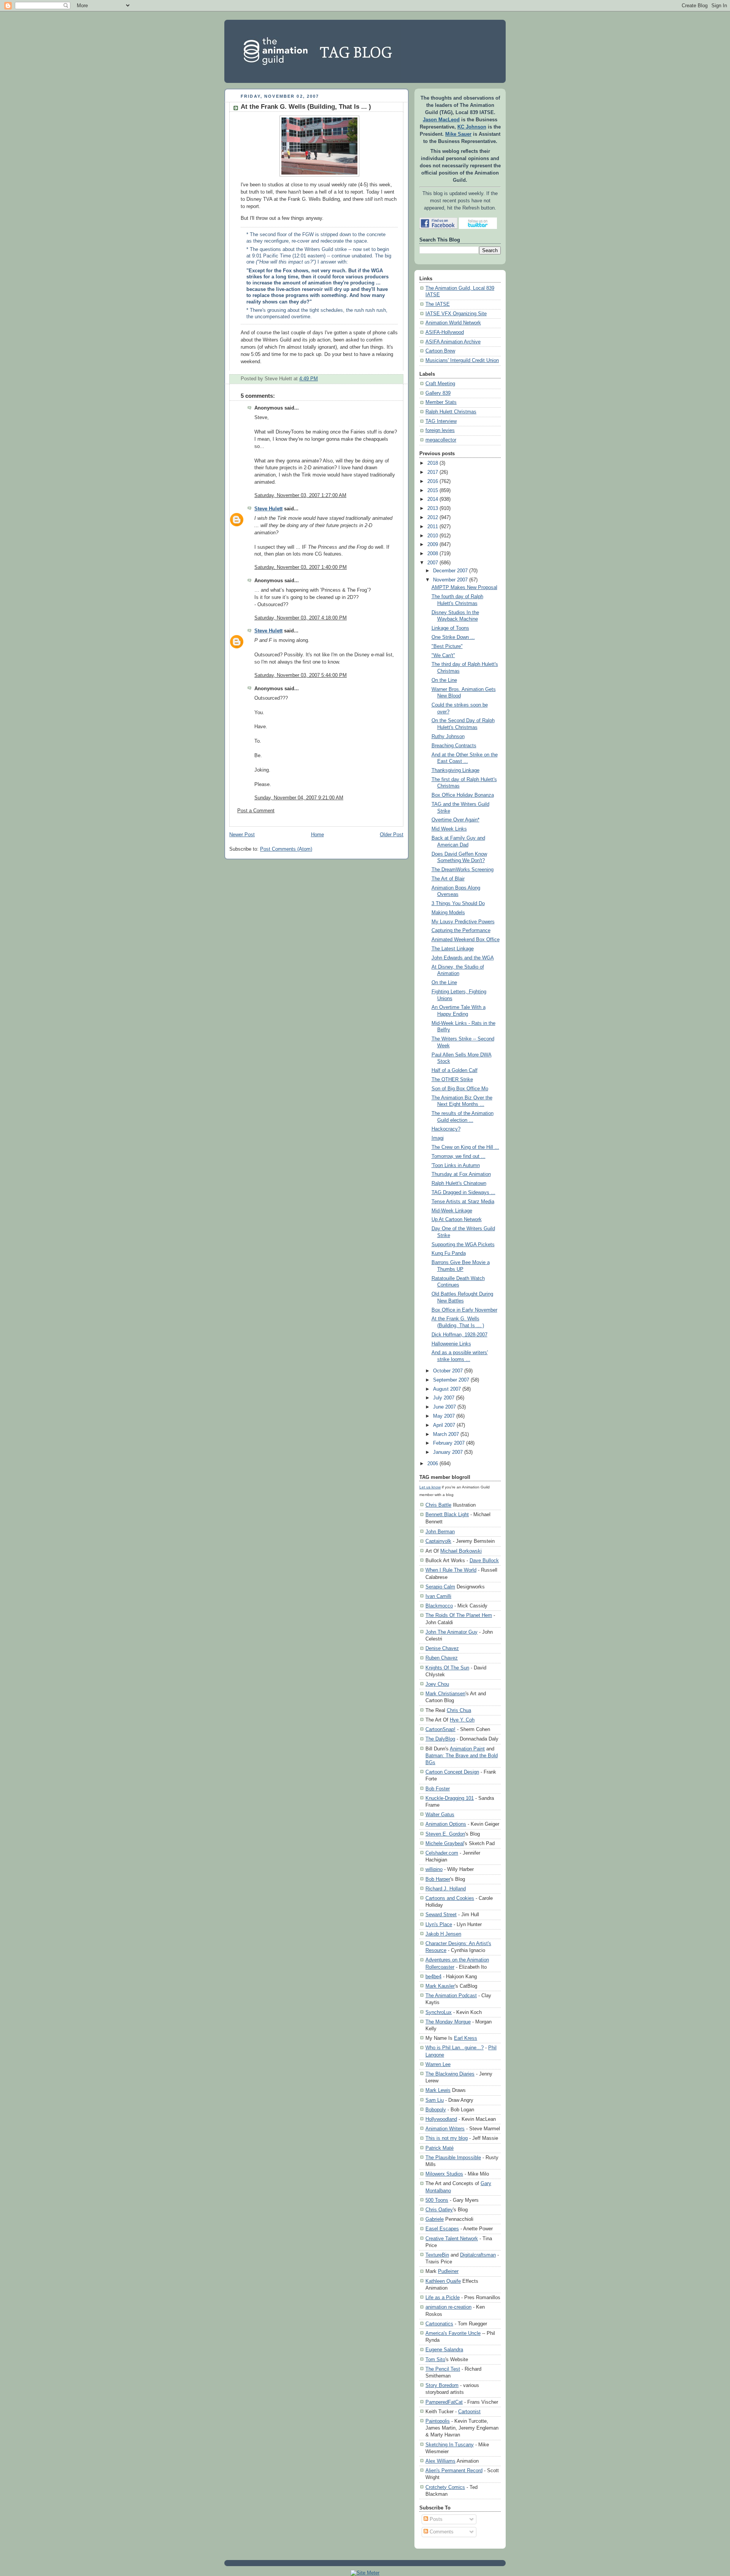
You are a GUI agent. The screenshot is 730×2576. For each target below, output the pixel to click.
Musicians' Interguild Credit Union (462, 361)
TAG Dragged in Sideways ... (463, 1193)
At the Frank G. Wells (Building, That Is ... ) (306, 107)
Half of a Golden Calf (455, 1070)
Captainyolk (438, 1541)
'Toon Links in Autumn (456, 1166)
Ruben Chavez (442, 1658)
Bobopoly (436, 2110)
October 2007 (448, 1371)
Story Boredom (442, 2385)
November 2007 (450, 580)
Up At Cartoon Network (457, 1220)
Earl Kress (466, 2038)
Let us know (430, 1487)
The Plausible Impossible (453, 2158)
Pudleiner (448, 2271)
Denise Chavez (442, 1648)
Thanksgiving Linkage (455, 770)
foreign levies (440, 430)
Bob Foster (438, 1789)
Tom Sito (435, 2359)
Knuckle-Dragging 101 (450, 1798)
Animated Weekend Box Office (466, 940)
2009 (433, 545)
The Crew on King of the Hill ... (465, 1147)
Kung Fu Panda (449, 1253)
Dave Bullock (484, 1560)
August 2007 (447, 1389)
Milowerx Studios (444, 2174)
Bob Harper (438, 1879)
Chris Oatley (439, 2210)
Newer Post (242, 835)
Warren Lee (438, 2064)
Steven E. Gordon (445, 1834)
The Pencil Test (443, 2369)
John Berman (440, 1532)
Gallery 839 (438, 393)
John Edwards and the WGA (463, 958)
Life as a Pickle (443, 2297)
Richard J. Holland (446, 1889)
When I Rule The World (451, 1570)
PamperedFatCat (444, 2402)
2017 (433, 472)
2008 (433, 554)
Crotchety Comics (445, 2487)
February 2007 (449, 1443)
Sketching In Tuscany (450, 2445)
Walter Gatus (440, 1814)
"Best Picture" (447, 646)
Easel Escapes (442, 2229)
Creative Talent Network (452, 2239)
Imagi (438, 1138)
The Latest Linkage (453, 949)
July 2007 (444, 1398)
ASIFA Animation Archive (453, 342)
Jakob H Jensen (443, 1934)
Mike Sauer (458, 134)
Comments (441, 2532)
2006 (433, 1464)
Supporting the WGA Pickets (463, 1245)
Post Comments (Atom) (286, 849)
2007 (433, 563)
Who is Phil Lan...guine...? (455, 2048)
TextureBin (437, 2255)
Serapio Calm (440, 1587)
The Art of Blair (448, 879)
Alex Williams (440, 2461)
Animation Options (446, 1824)
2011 (433, 527)
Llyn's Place (439, 1924)
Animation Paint (467, 1749)
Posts (435, 2519)
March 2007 (446, 1434)
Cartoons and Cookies (450, 1898)
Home (317, 835)
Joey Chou (437, 1684)
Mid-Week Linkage (452, 1211)
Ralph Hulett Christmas (451, 412)
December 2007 (450, 571)
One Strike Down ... (453, 637)
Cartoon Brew (440, 351)
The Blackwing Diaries (450, 2074)
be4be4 (433, 1976)
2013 (433, 508)
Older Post (392, 835)
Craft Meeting (440, 384)
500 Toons (437, 2200)
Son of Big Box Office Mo (460, 1089)
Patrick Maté (440, 2148)
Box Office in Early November (464, 1310)
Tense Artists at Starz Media (463, 1202)
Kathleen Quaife (443, 2281)
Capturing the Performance (461, 931)
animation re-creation (448, 2307)
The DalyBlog (440, 1739)
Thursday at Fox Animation (461, 1174)
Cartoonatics (439, 2324)
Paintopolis (438, 2421)
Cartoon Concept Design (452, 1772)
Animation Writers (445, 2129)
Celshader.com (442, 1853)
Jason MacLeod (441, 120)
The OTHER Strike (452, 1080)
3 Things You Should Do (458, 904)
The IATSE (438, 304)
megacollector (441, 440)
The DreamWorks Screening (463, 870)
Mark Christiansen (445, 1694)
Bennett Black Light (447, 1514)
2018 (433, 463)
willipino (434, 1869)
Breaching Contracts (454, 746)
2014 (433, 499)
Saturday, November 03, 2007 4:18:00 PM (301, 618)
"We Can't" (443, 656)
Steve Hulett (268, 509)
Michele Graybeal (445, 1843)
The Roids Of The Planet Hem (459, 1615)
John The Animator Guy (451, 1632)
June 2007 (444, 1407)
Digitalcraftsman (478, 2255)
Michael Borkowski (461, 1551)
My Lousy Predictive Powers (463, 922)
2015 (433, 491)
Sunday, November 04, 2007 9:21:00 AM (299, 798)
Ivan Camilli (438, 1596)
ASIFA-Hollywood (445, 332)
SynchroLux (439, 2012)
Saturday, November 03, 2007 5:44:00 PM (301, 675)
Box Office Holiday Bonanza (463, 795)
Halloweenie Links (451, 1344)
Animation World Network (453, 323)
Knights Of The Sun (447, 1668)
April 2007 (444, 1425)
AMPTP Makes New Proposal (464, 588)
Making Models (448, 913)
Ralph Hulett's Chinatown (459, 1183)
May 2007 (444, 1416)
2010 (433, 536)
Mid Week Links (449, 829)
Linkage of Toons (450, 628)
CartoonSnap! (440, 1729)
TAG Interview (441, 421)
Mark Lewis (438, 2090)
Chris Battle (438, 1505)
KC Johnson (472, 127)
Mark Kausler (440, 1986)
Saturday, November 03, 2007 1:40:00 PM (301, 567)
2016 (433, 481)
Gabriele (435, 2219)
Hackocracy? (446, 1129)
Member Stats (441, 402)
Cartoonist (469, 2412)
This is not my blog (447, 2138)
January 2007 (448, 1452)
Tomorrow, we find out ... (459, 1156)
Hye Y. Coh (462, 1720)
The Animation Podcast (451, 1996)
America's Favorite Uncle (453, 2333)
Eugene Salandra (444, 2350)
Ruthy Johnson (448, 737)
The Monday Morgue (448, 2022)
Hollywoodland (441, 2119)
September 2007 (451, 1380)
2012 (433, 518)
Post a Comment (256, 811)
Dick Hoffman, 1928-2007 (459, 1335)
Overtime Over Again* (455, 820)
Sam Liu (435, 2100)
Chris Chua (459, 1710)
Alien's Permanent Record (454, 2470)
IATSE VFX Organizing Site (456, 314)
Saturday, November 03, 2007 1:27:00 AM (300, 496)
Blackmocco (439, 1606)
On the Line (444, 680)
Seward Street (441, 1915)
